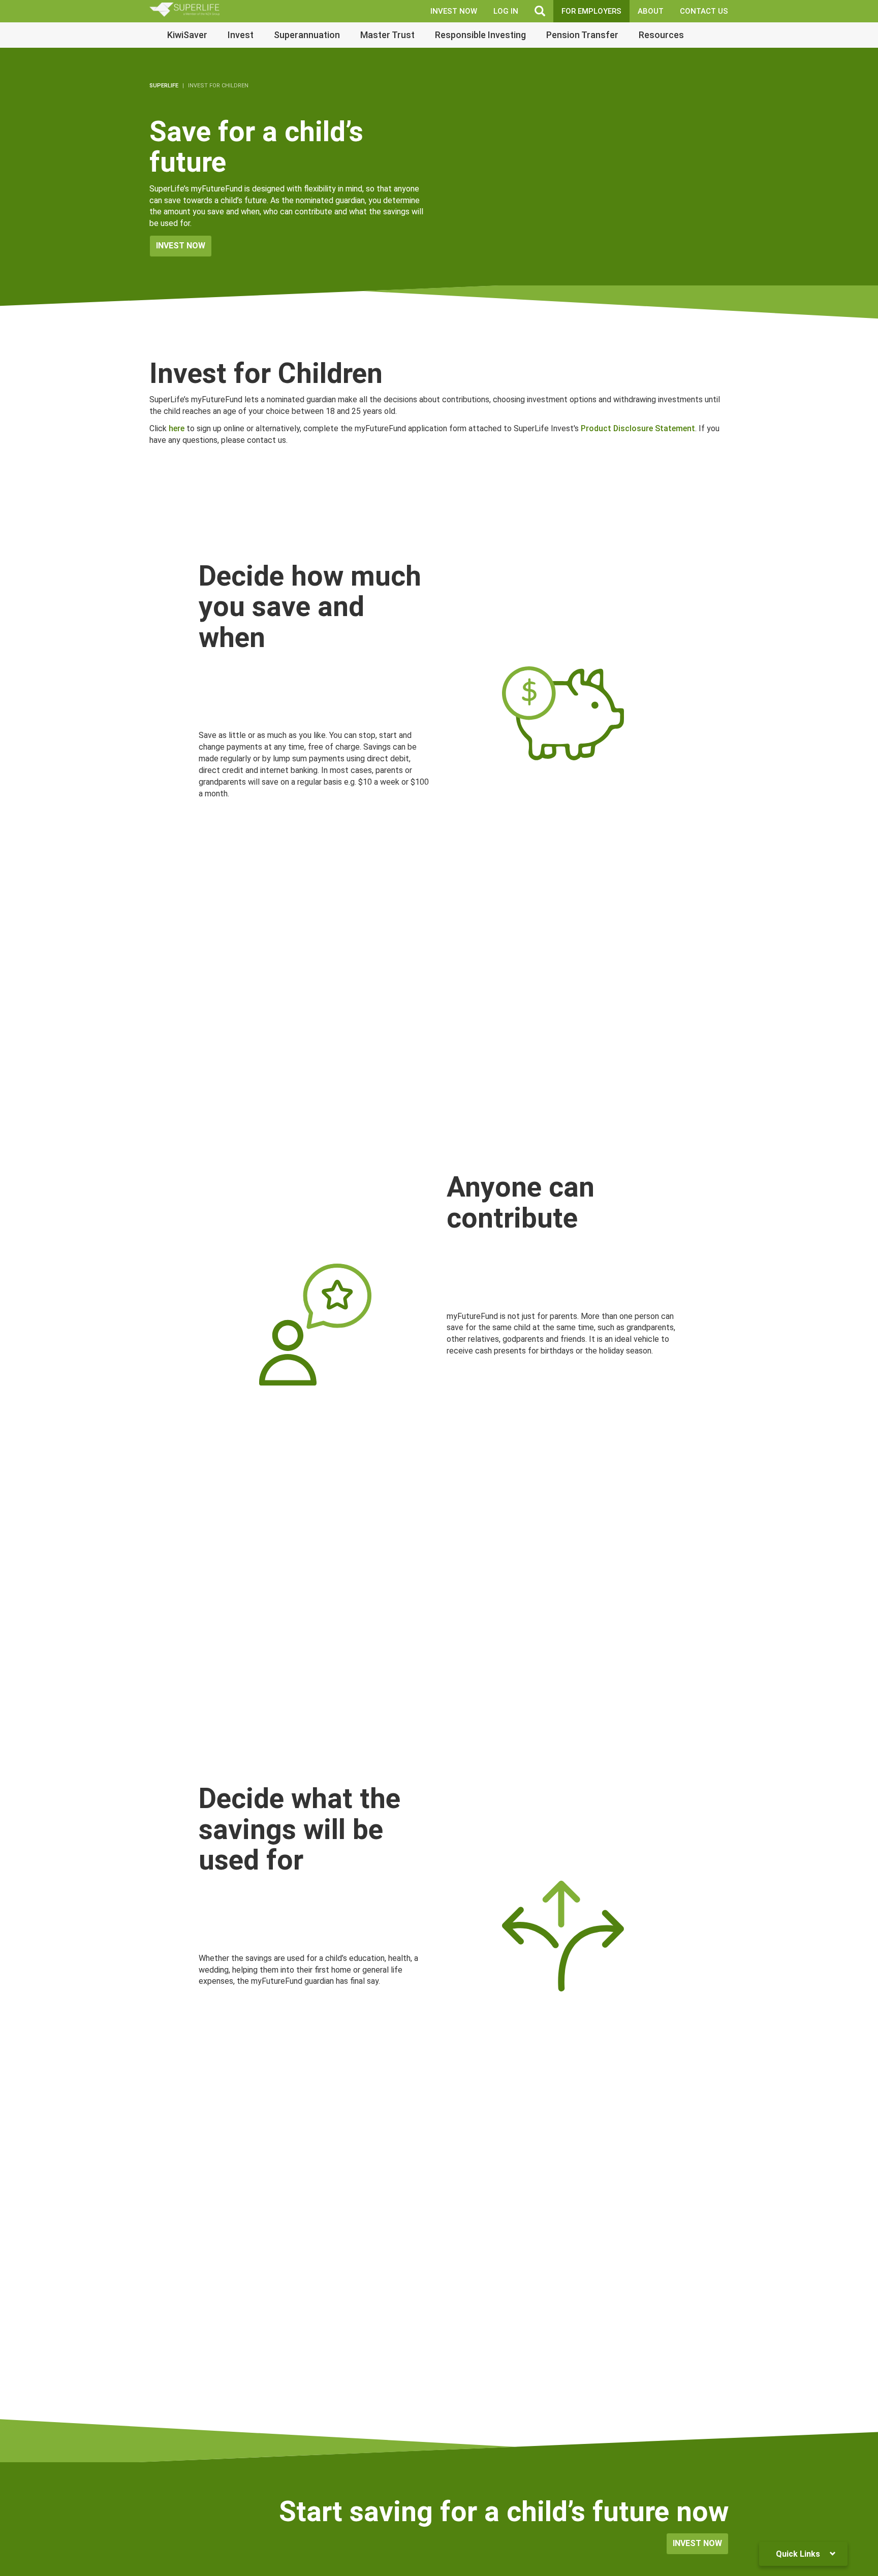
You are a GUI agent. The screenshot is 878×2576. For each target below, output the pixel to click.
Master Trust (387, 35)
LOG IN (506, 11)
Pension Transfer (582, 35)
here (177, 428)
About (651, 11)
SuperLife (164, 86)
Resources (661, 35)
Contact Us (704, 11)
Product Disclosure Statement (638, 428)
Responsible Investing (480, 35)
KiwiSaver (187, 35)
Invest (241, 35)
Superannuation (307, 35)
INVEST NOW (454, 11)
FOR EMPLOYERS (591, 11)
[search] (540, 11)
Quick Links (799, 2554)
